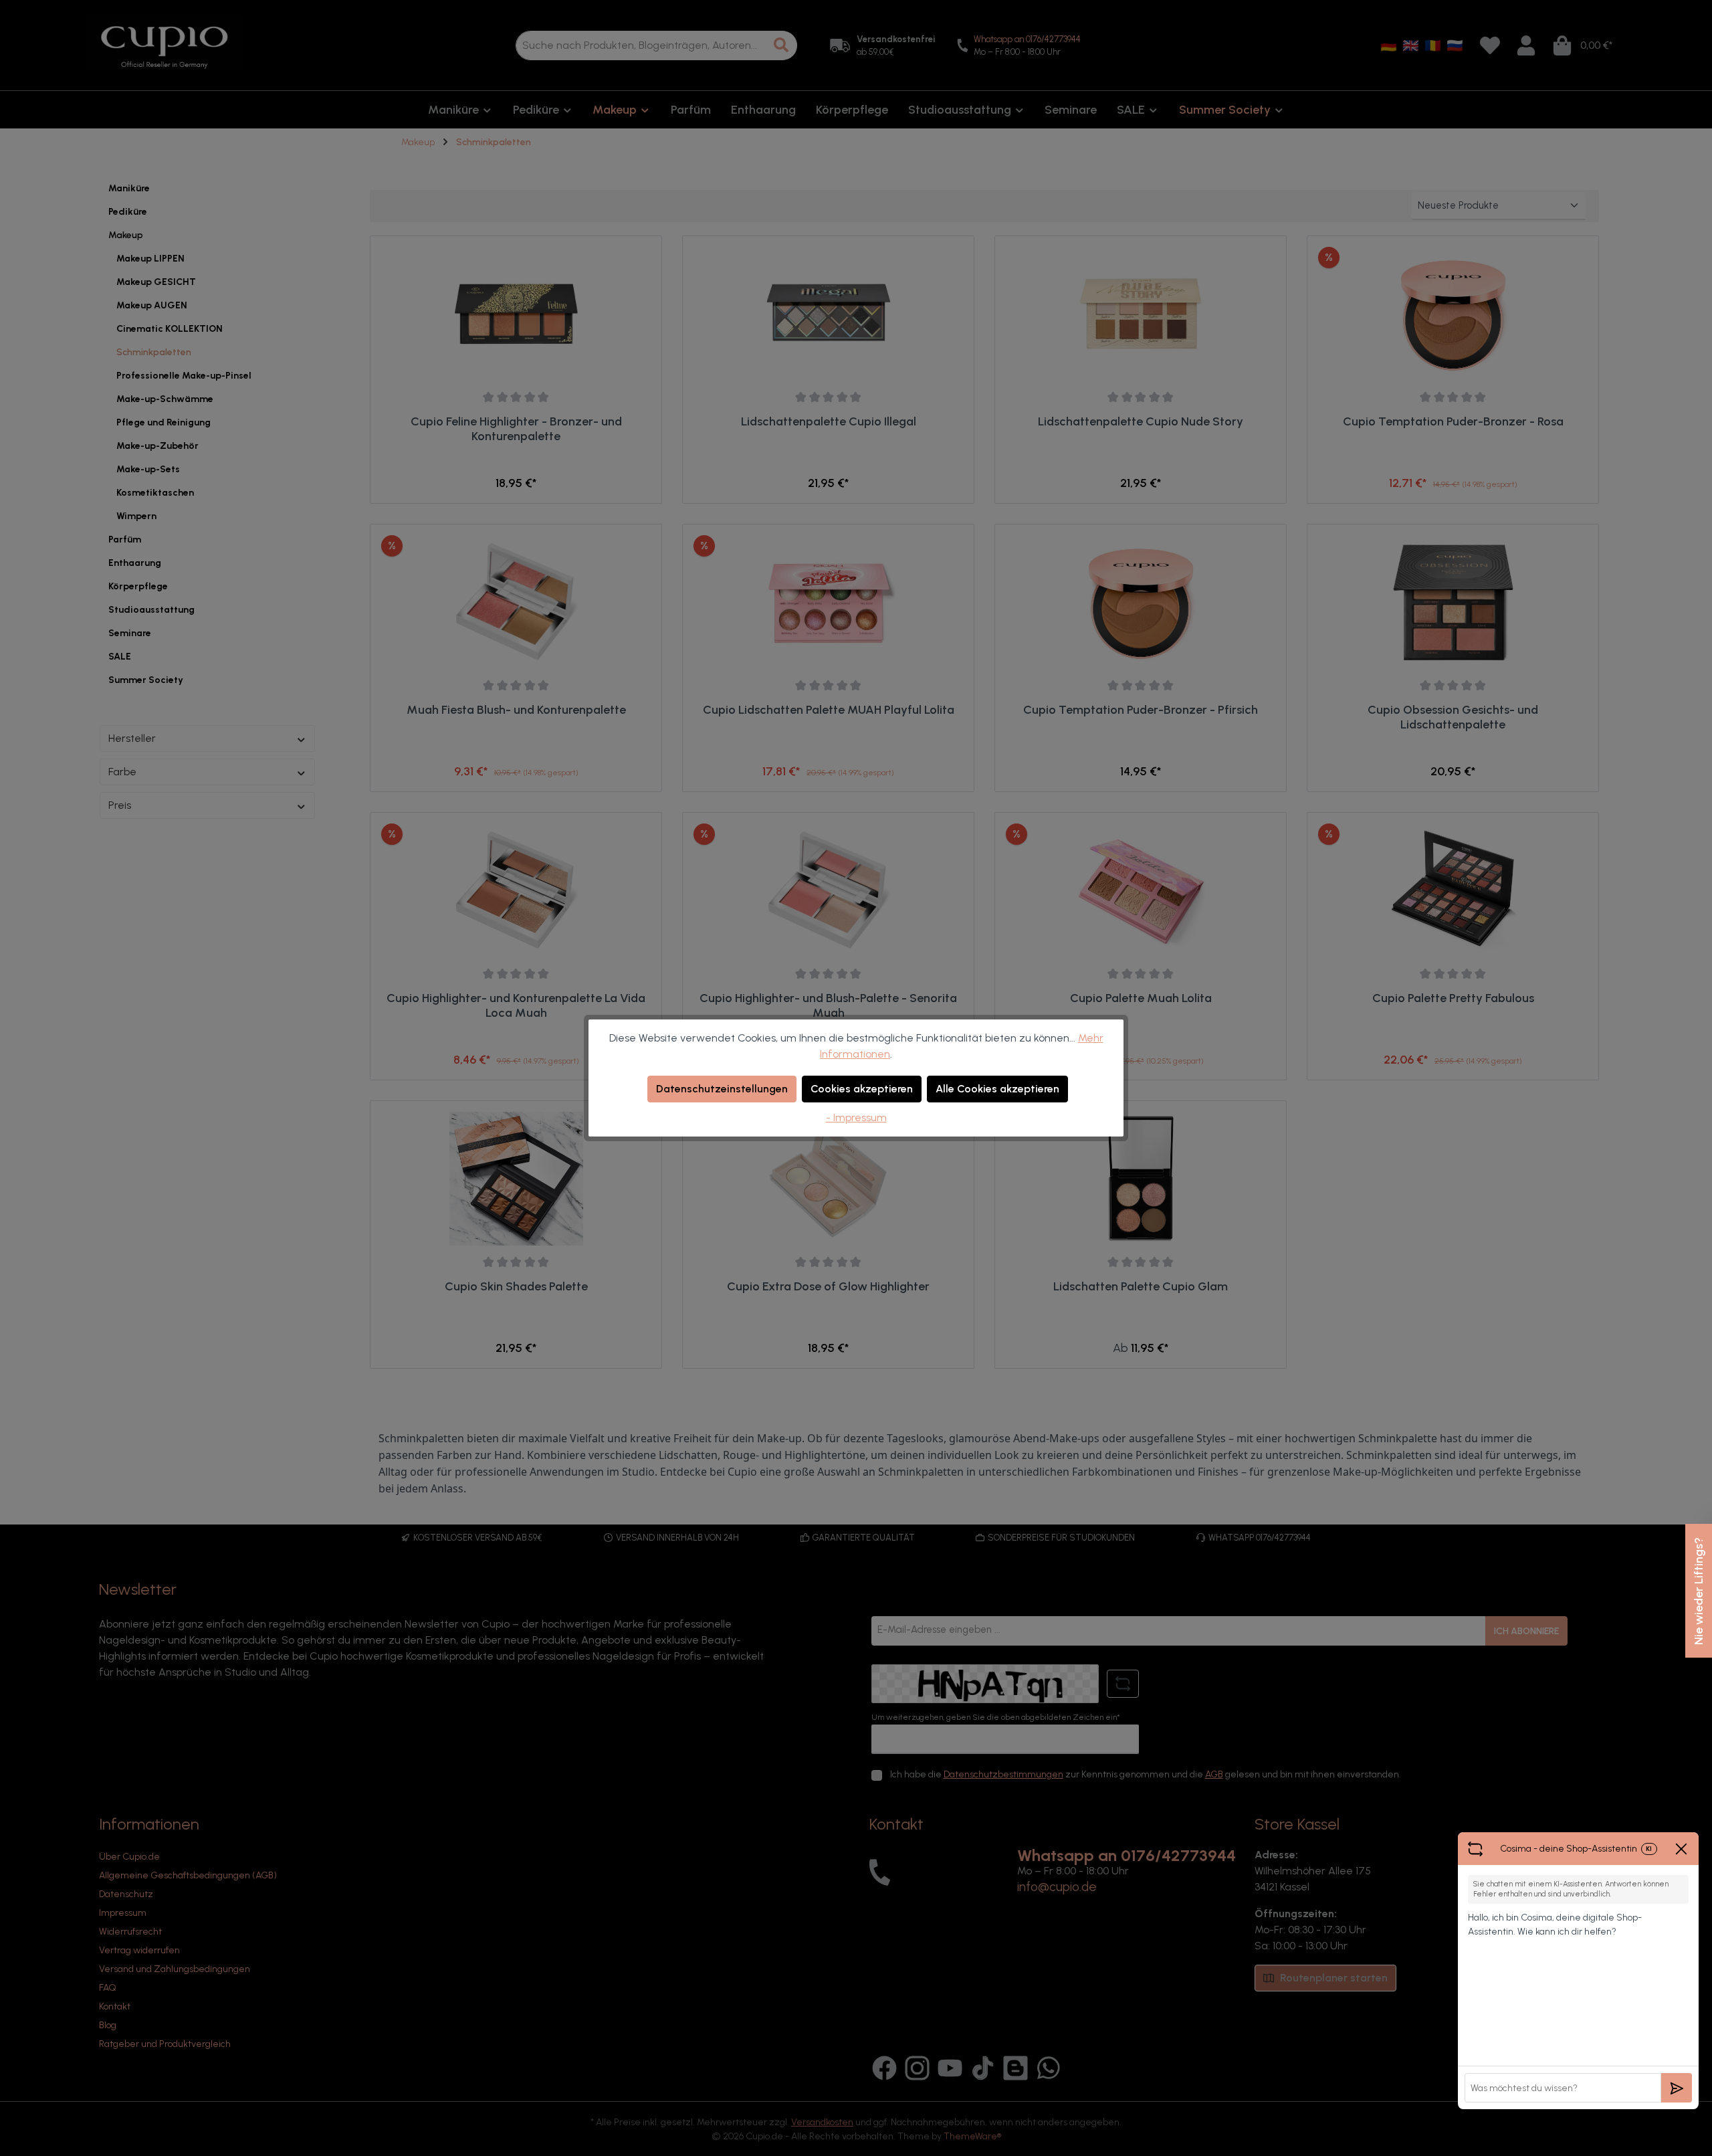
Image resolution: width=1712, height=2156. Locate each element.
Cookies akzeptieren (862, 1089)
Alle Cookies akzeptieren (997, 1089)
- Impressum (856, 1117)
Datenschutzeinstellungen (722, 1089)
